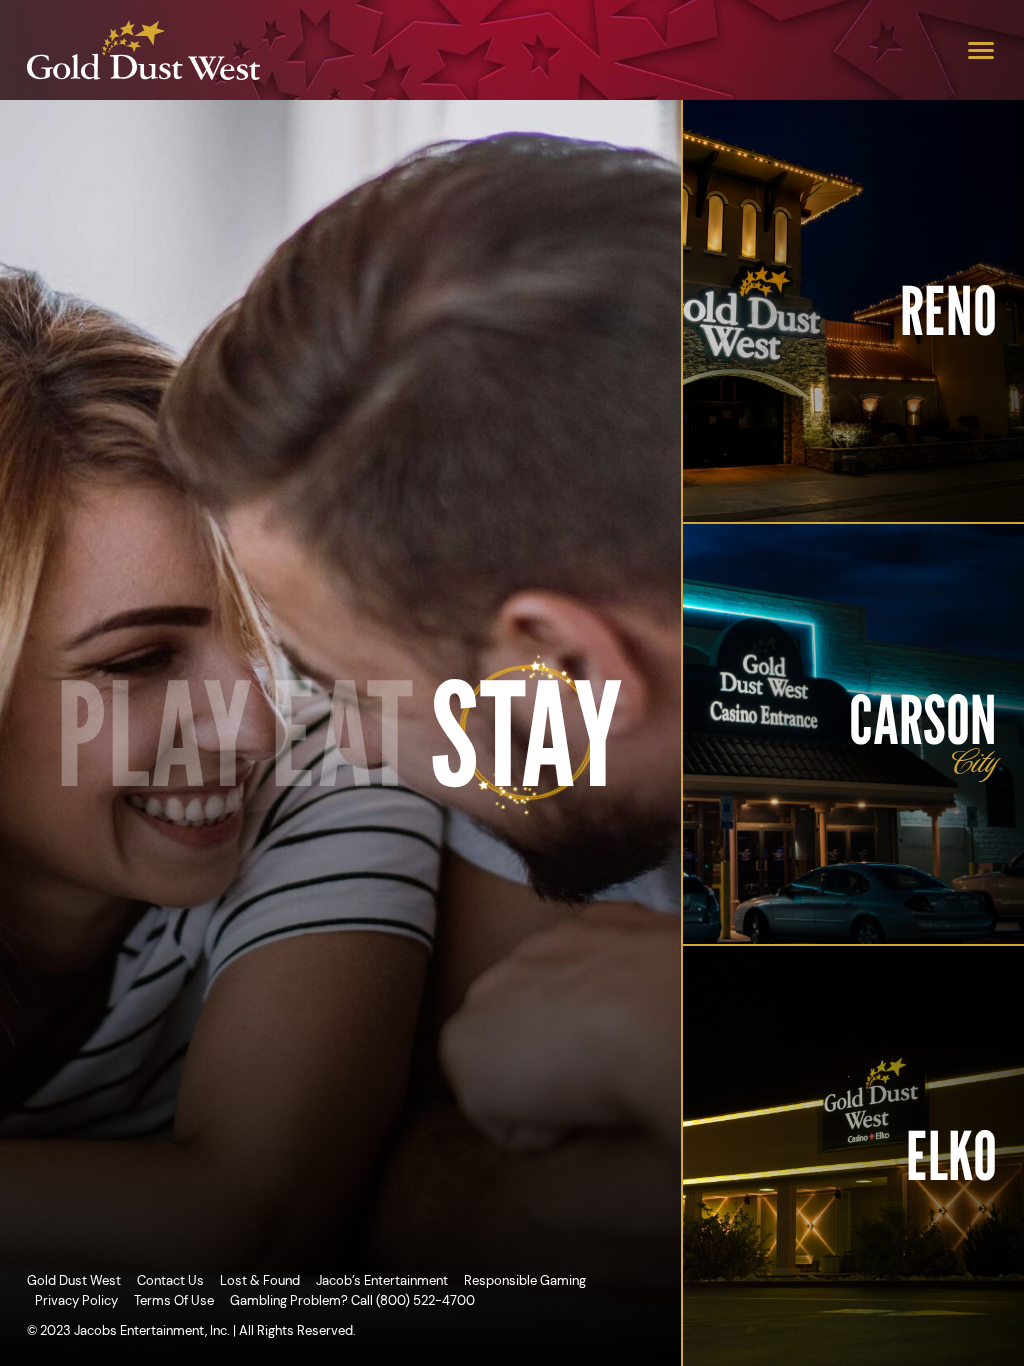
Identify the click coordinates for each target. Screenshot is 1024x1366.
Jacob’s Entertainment (382, 1280)
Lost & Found (260, 1280)
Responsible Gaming (525, 1280)
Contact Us (170, 1280)
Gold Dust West (74, 1280)
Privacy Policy (76, 1300)
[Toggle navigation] (981, 50)
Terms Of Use (174, 1300)
